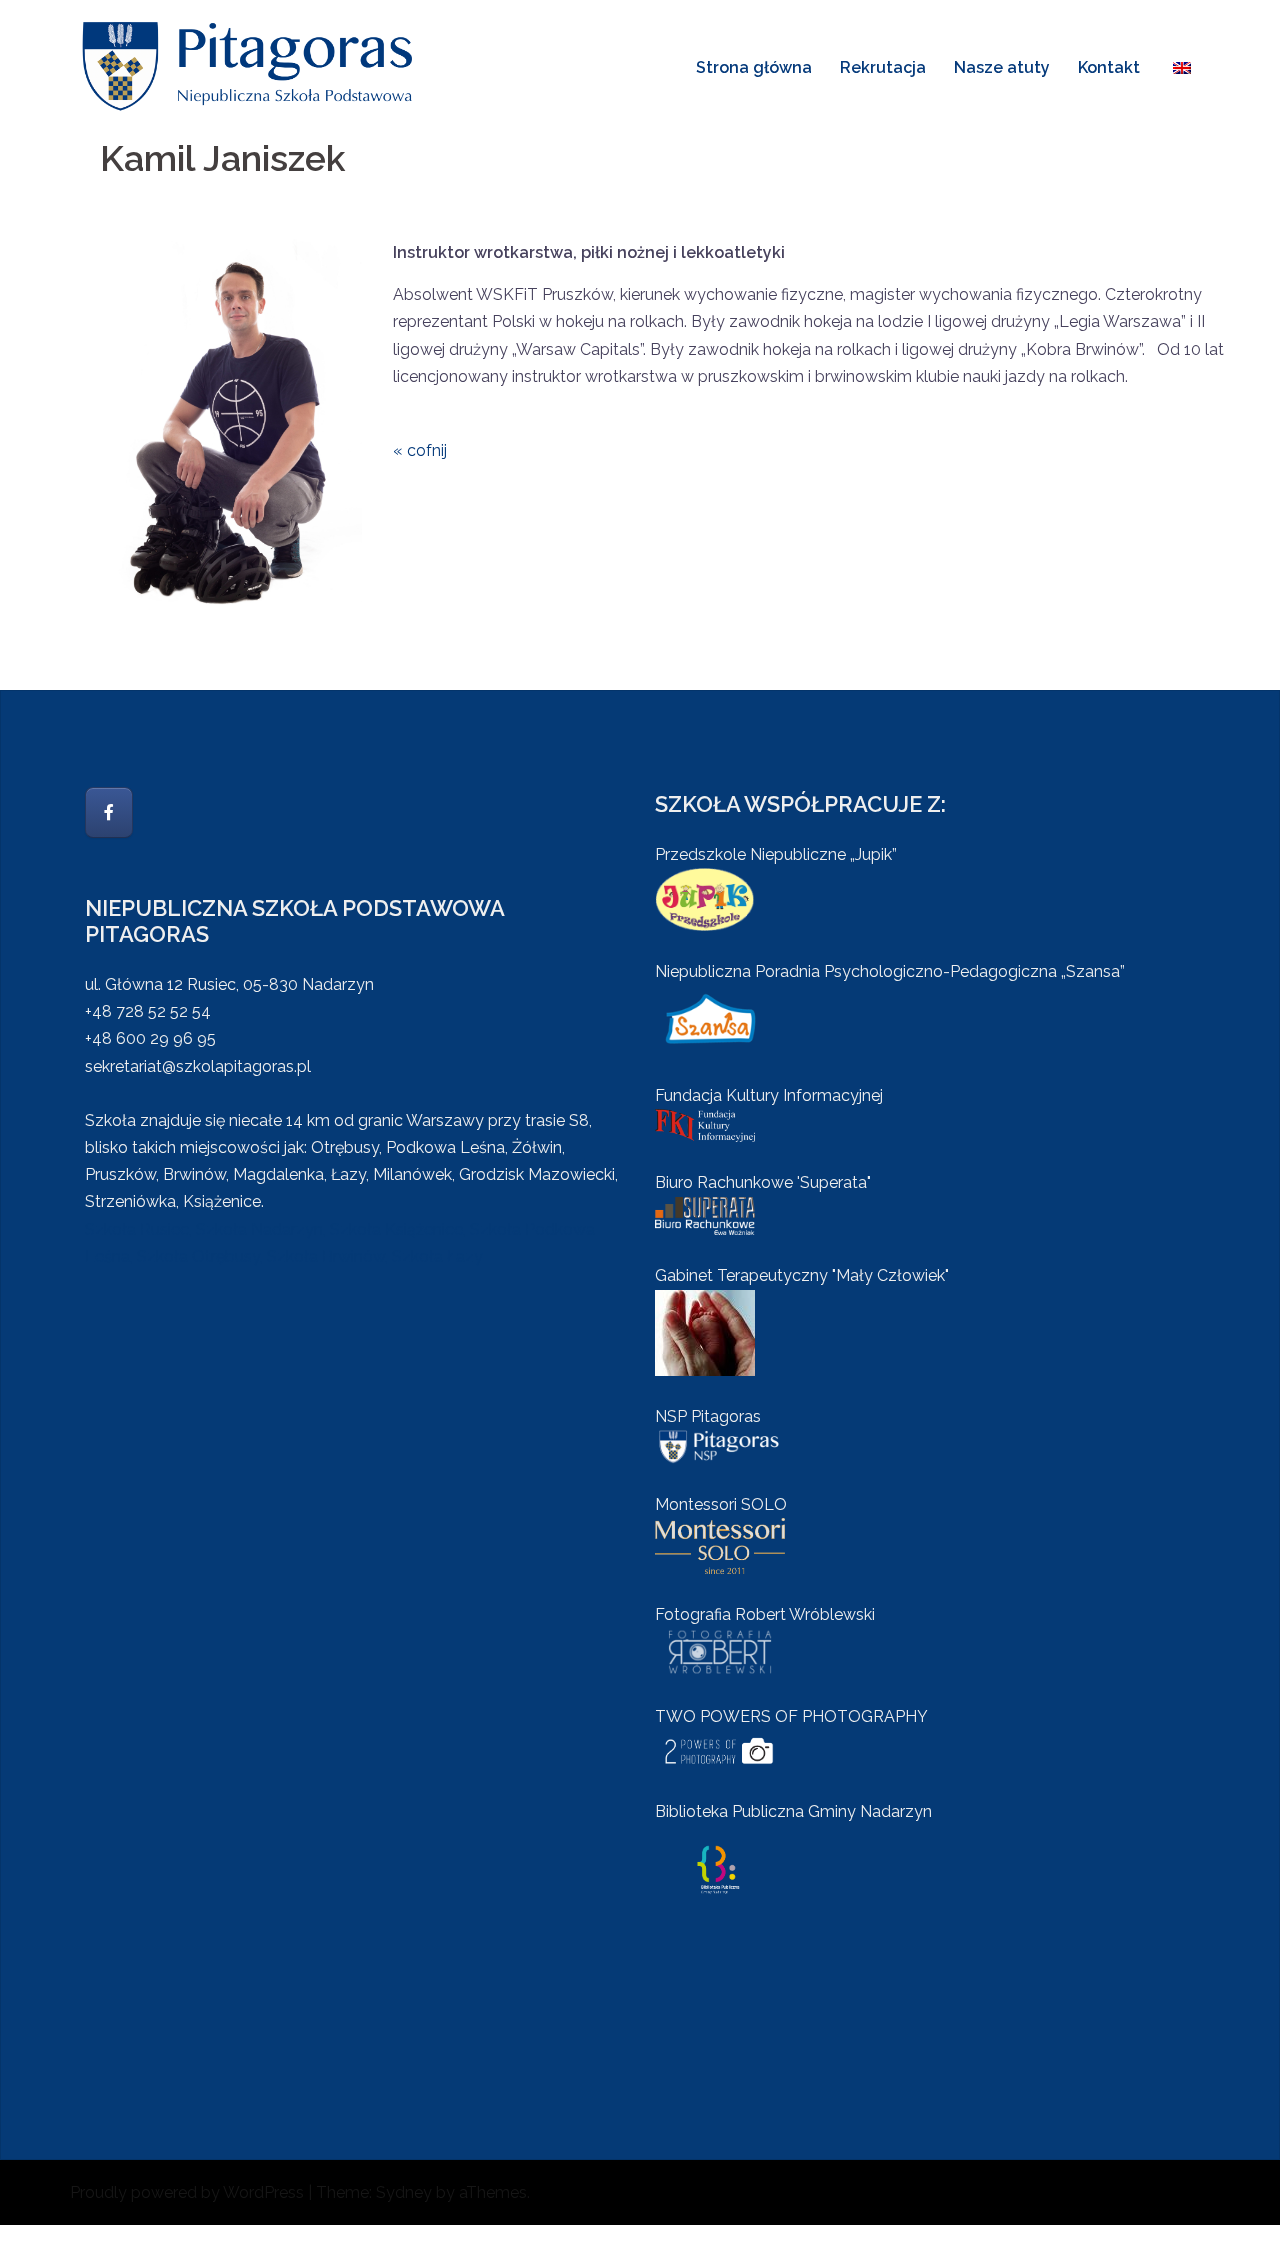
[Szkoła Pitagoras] (250, 65)
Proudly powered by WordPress (187, 2192)
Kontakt (1109, 67)
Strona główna (754, 67)
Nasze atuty (1002, 67)
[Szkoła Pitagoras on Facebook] (109, 812)
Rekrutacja (883, 67)
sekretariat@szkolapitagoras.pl (198, 1066)
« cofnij (420, 450)
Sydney (404, 2192)
